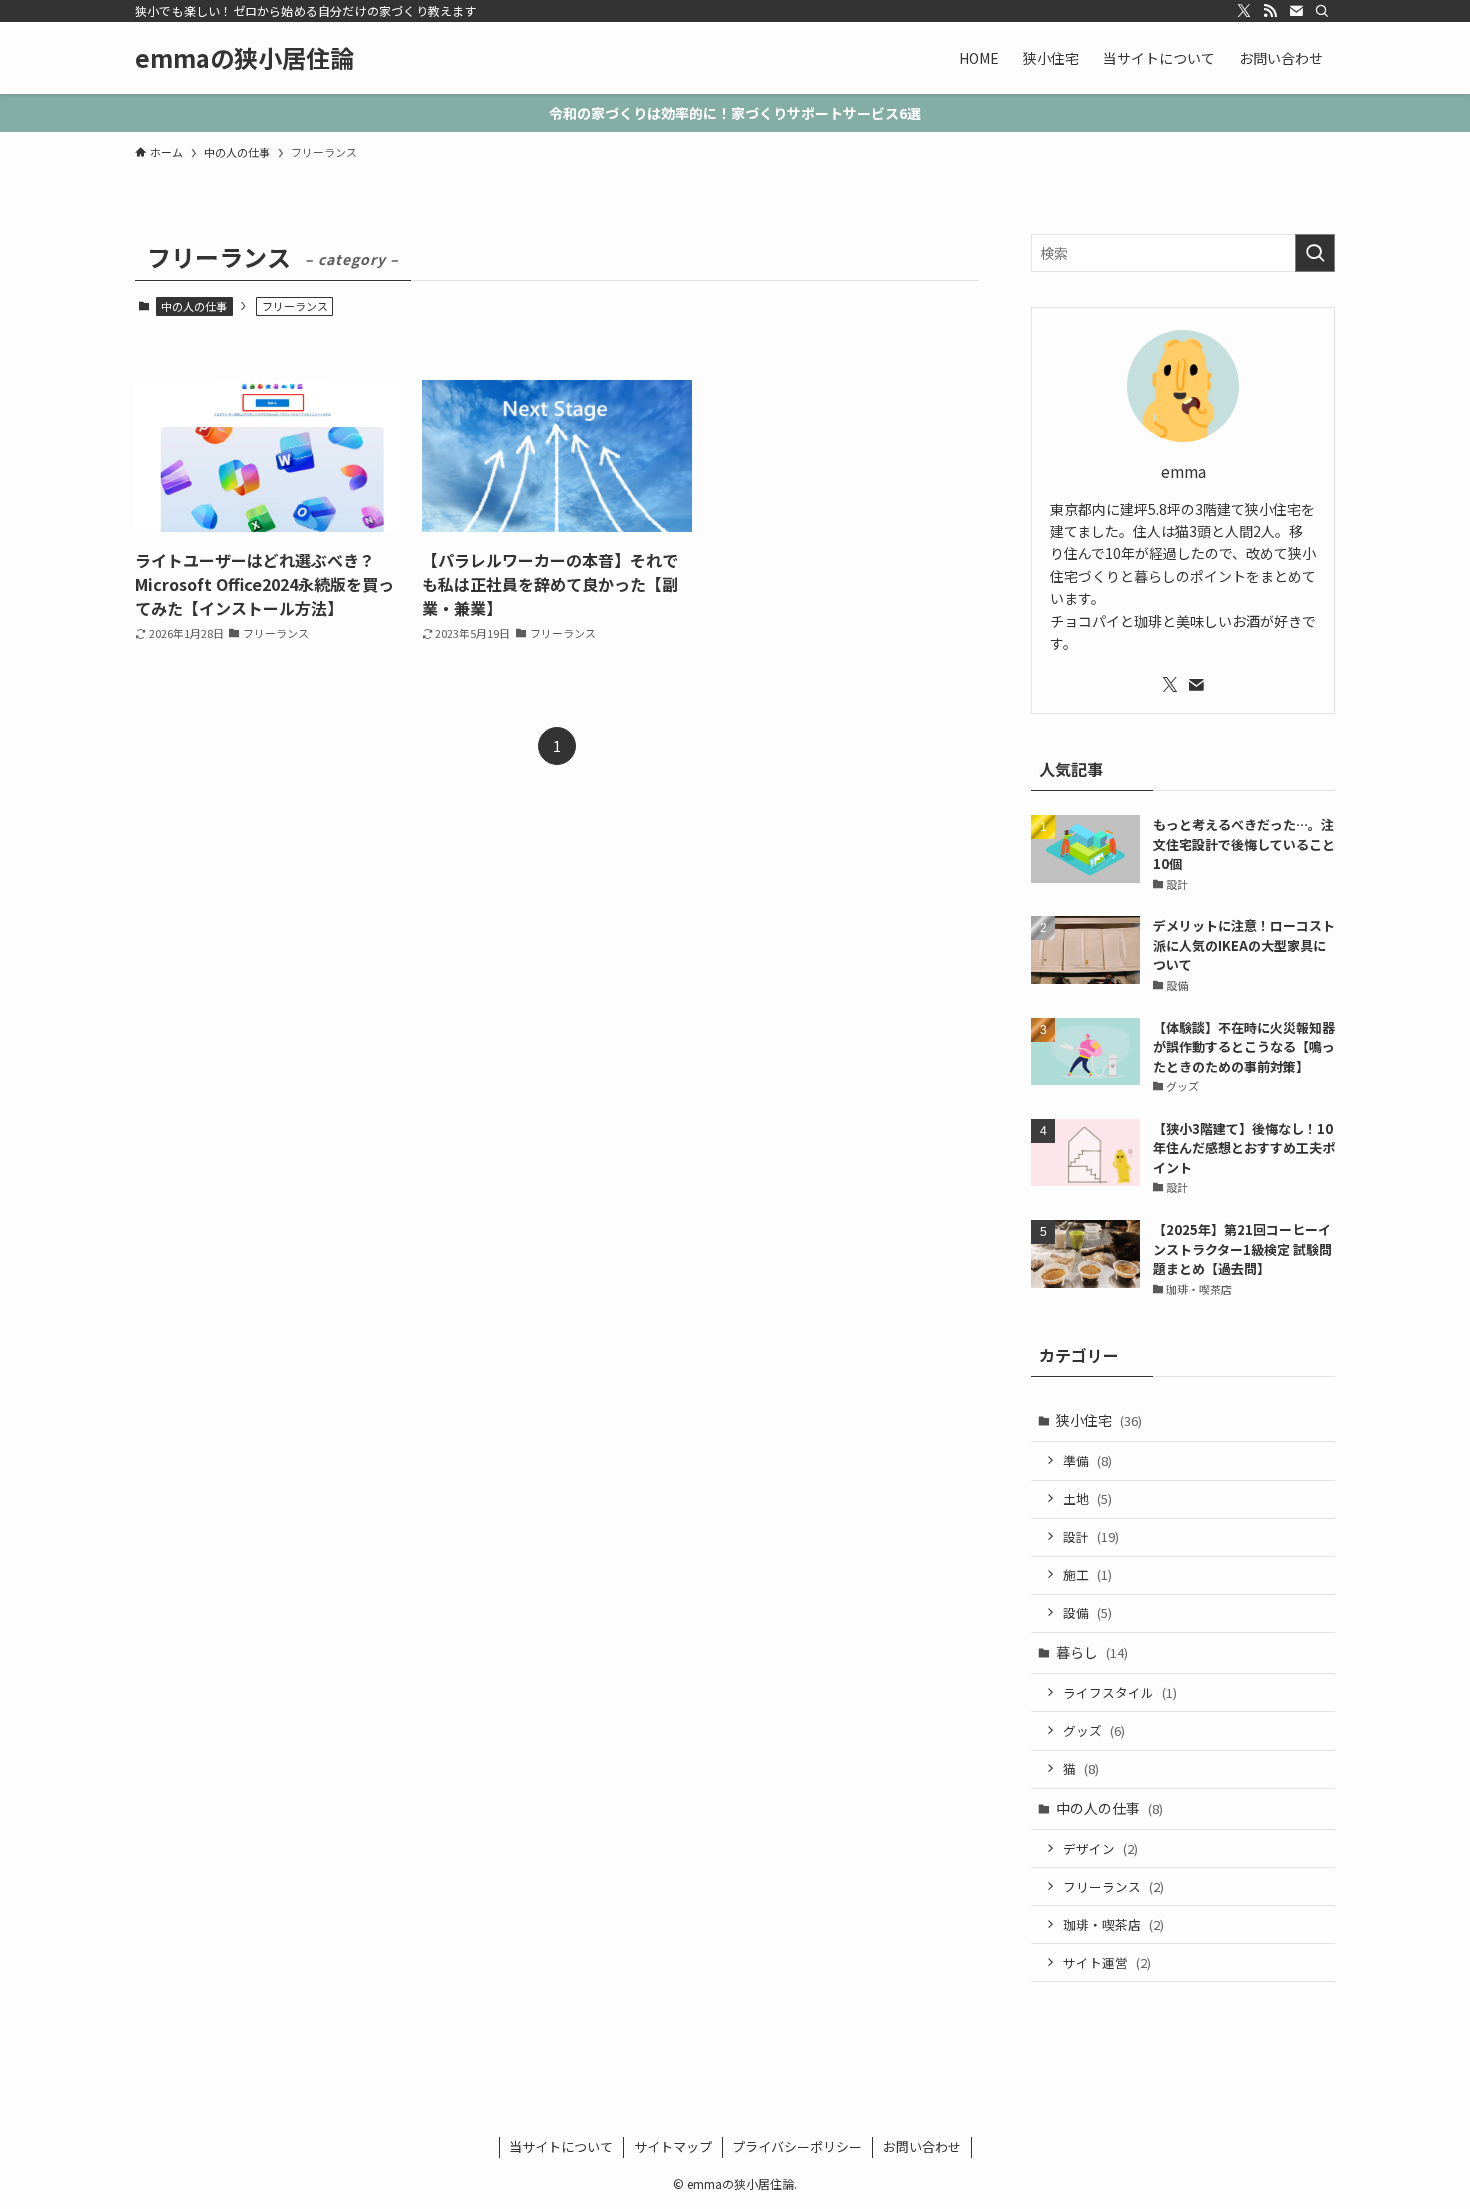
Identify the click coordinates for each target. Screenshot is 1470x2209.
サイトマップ (673, 2146)
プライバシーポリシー (797, 2146)
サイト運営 (1107, 1962)
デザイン (1100, 1848)
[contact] (1296, 11)
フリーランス (1113, 1886)
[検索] (1322, 11)
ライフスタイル (1120, 1692)
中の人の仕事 (194, 306)
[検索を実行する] (1315, 253)
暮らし (1092, 1652)
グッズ (1094, 1730)
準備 (1087, 1460)
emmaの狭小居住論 (244, 58)
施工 (1087, 1574)
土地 (1087, 1498)
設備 (1087, 1612)
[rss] (1270, 11)
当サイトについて (561, 2146)
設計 (1091, 1536)
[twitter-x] (1244, 11)
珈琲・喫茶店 (1113, 1924)
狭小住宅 (1099, 1420)
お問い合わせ (922, 2146)
